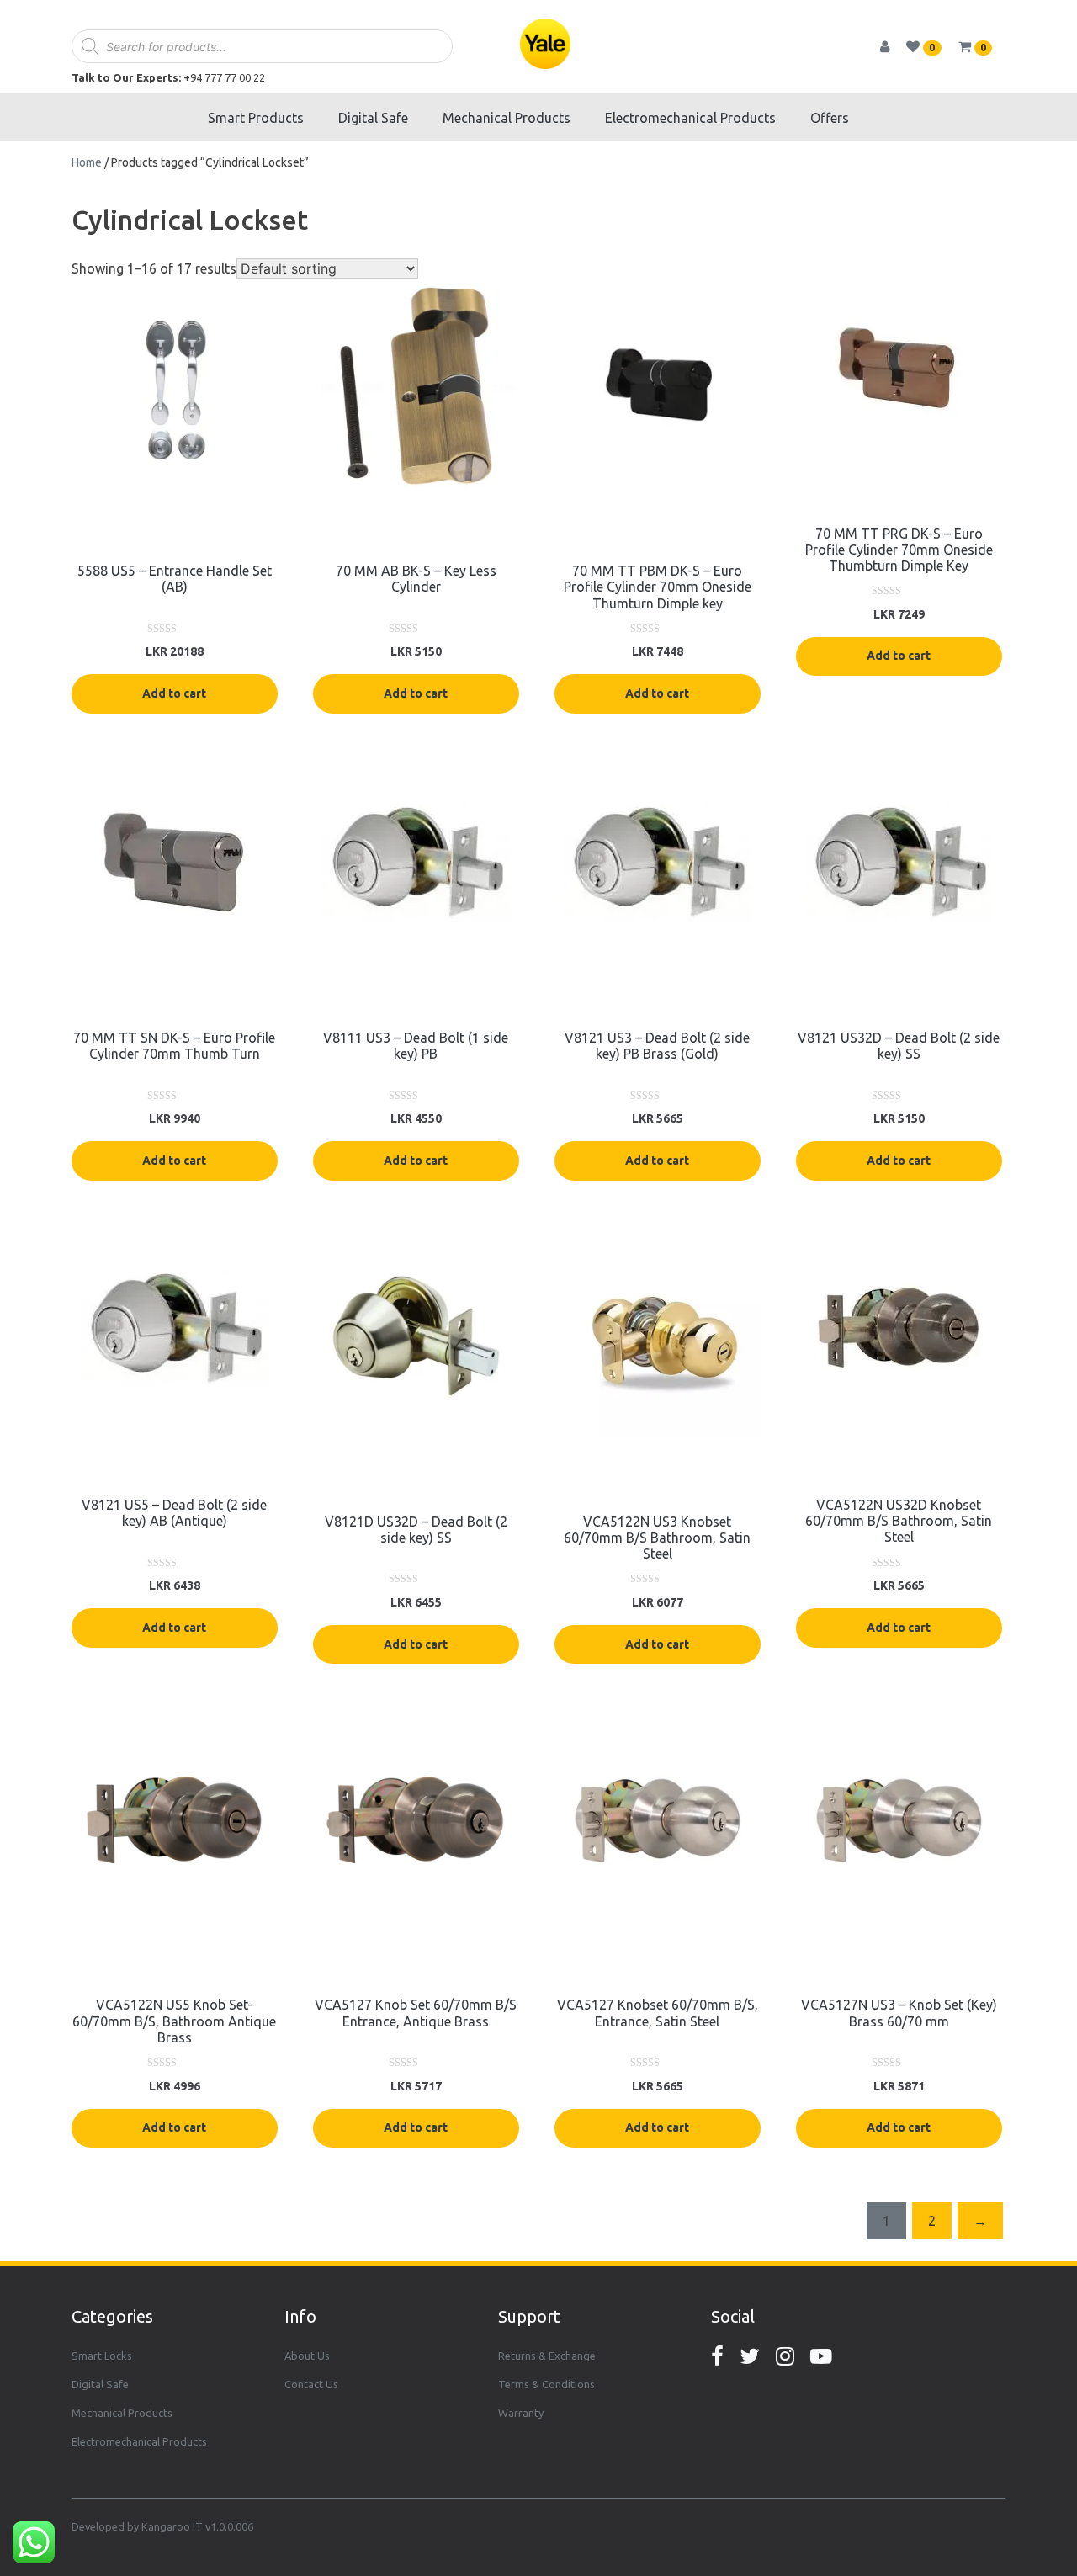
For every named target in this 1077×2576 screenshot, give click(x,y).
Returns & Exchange (547, 2356)
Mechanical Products (507, 118)
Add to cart (174, 693)
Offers (830, 118)
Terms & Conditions (546, 2384)
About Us (307, 2356)
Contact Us (311, 2384)
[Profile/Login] (891, 46)
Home (87, 162)
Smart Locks (102, 2356)
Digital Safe (373, 118)
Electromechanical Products (690, 118)
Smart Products (256, 118)
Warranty (521, 2413)
